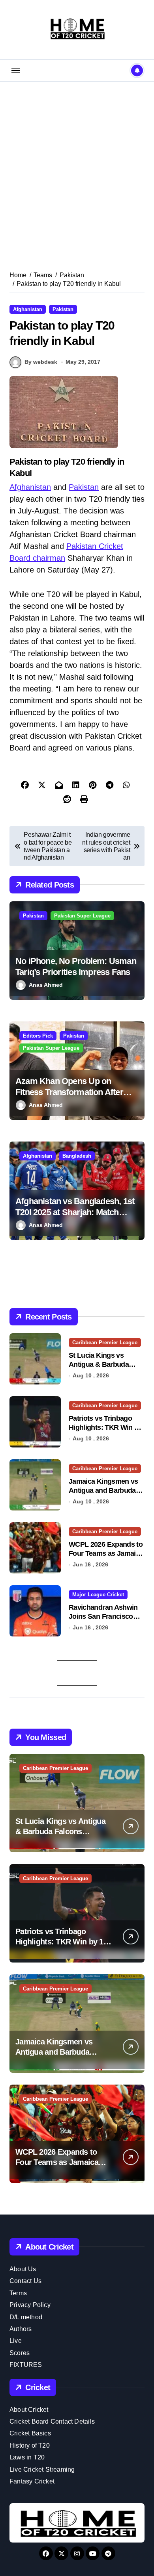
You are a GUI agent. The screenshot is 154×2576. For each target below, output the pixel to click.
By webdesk (41, 362)
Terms (18, 2293)
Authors (21, 2329)
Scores (20, 2353)
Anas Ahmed (46, 985)
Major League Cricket (98, 1595)
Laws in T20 (27, 2457)
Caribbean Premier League (105, 1343)
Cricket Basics (30, 2433)
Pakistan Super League (82, 916)
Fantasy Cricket (32, 2481)
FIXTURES (26, 2365)
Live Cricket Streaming (42, 2469)
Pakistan (63, 309)
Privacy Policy (30, 2305)
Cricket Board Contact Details (52, 2421)
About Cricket (29, 2410)
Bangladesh (77, 1156)
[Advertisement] (77, 167)
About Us (23, 2269)
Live (16, 2341)
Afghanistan (28, 309)
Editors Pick (38, 1036)
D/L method (26, 2317)
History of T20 (30, 2445)
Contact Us (25, 2281)
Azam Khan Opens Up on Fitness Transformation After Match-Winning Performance (69, 1092)
